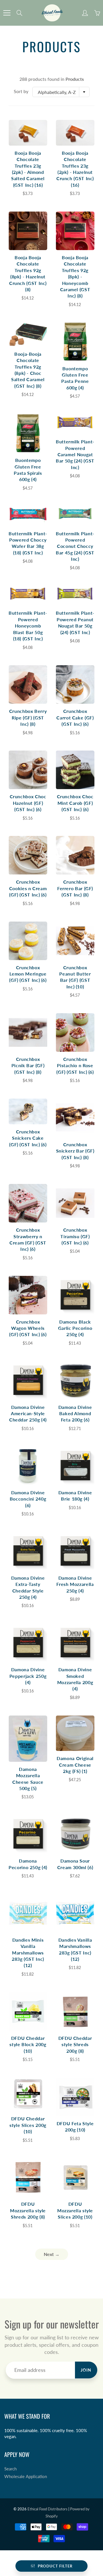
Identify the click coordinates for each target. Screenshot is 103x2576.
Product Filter (55, 2566)
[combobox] (61, 92)
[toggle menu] (7, 13)
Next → (52, 2254)
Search (10, 2469)
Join (86, 2370)
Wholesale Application (26, 2477)
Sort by (21, 91)
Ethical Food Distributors (47, 2509)
